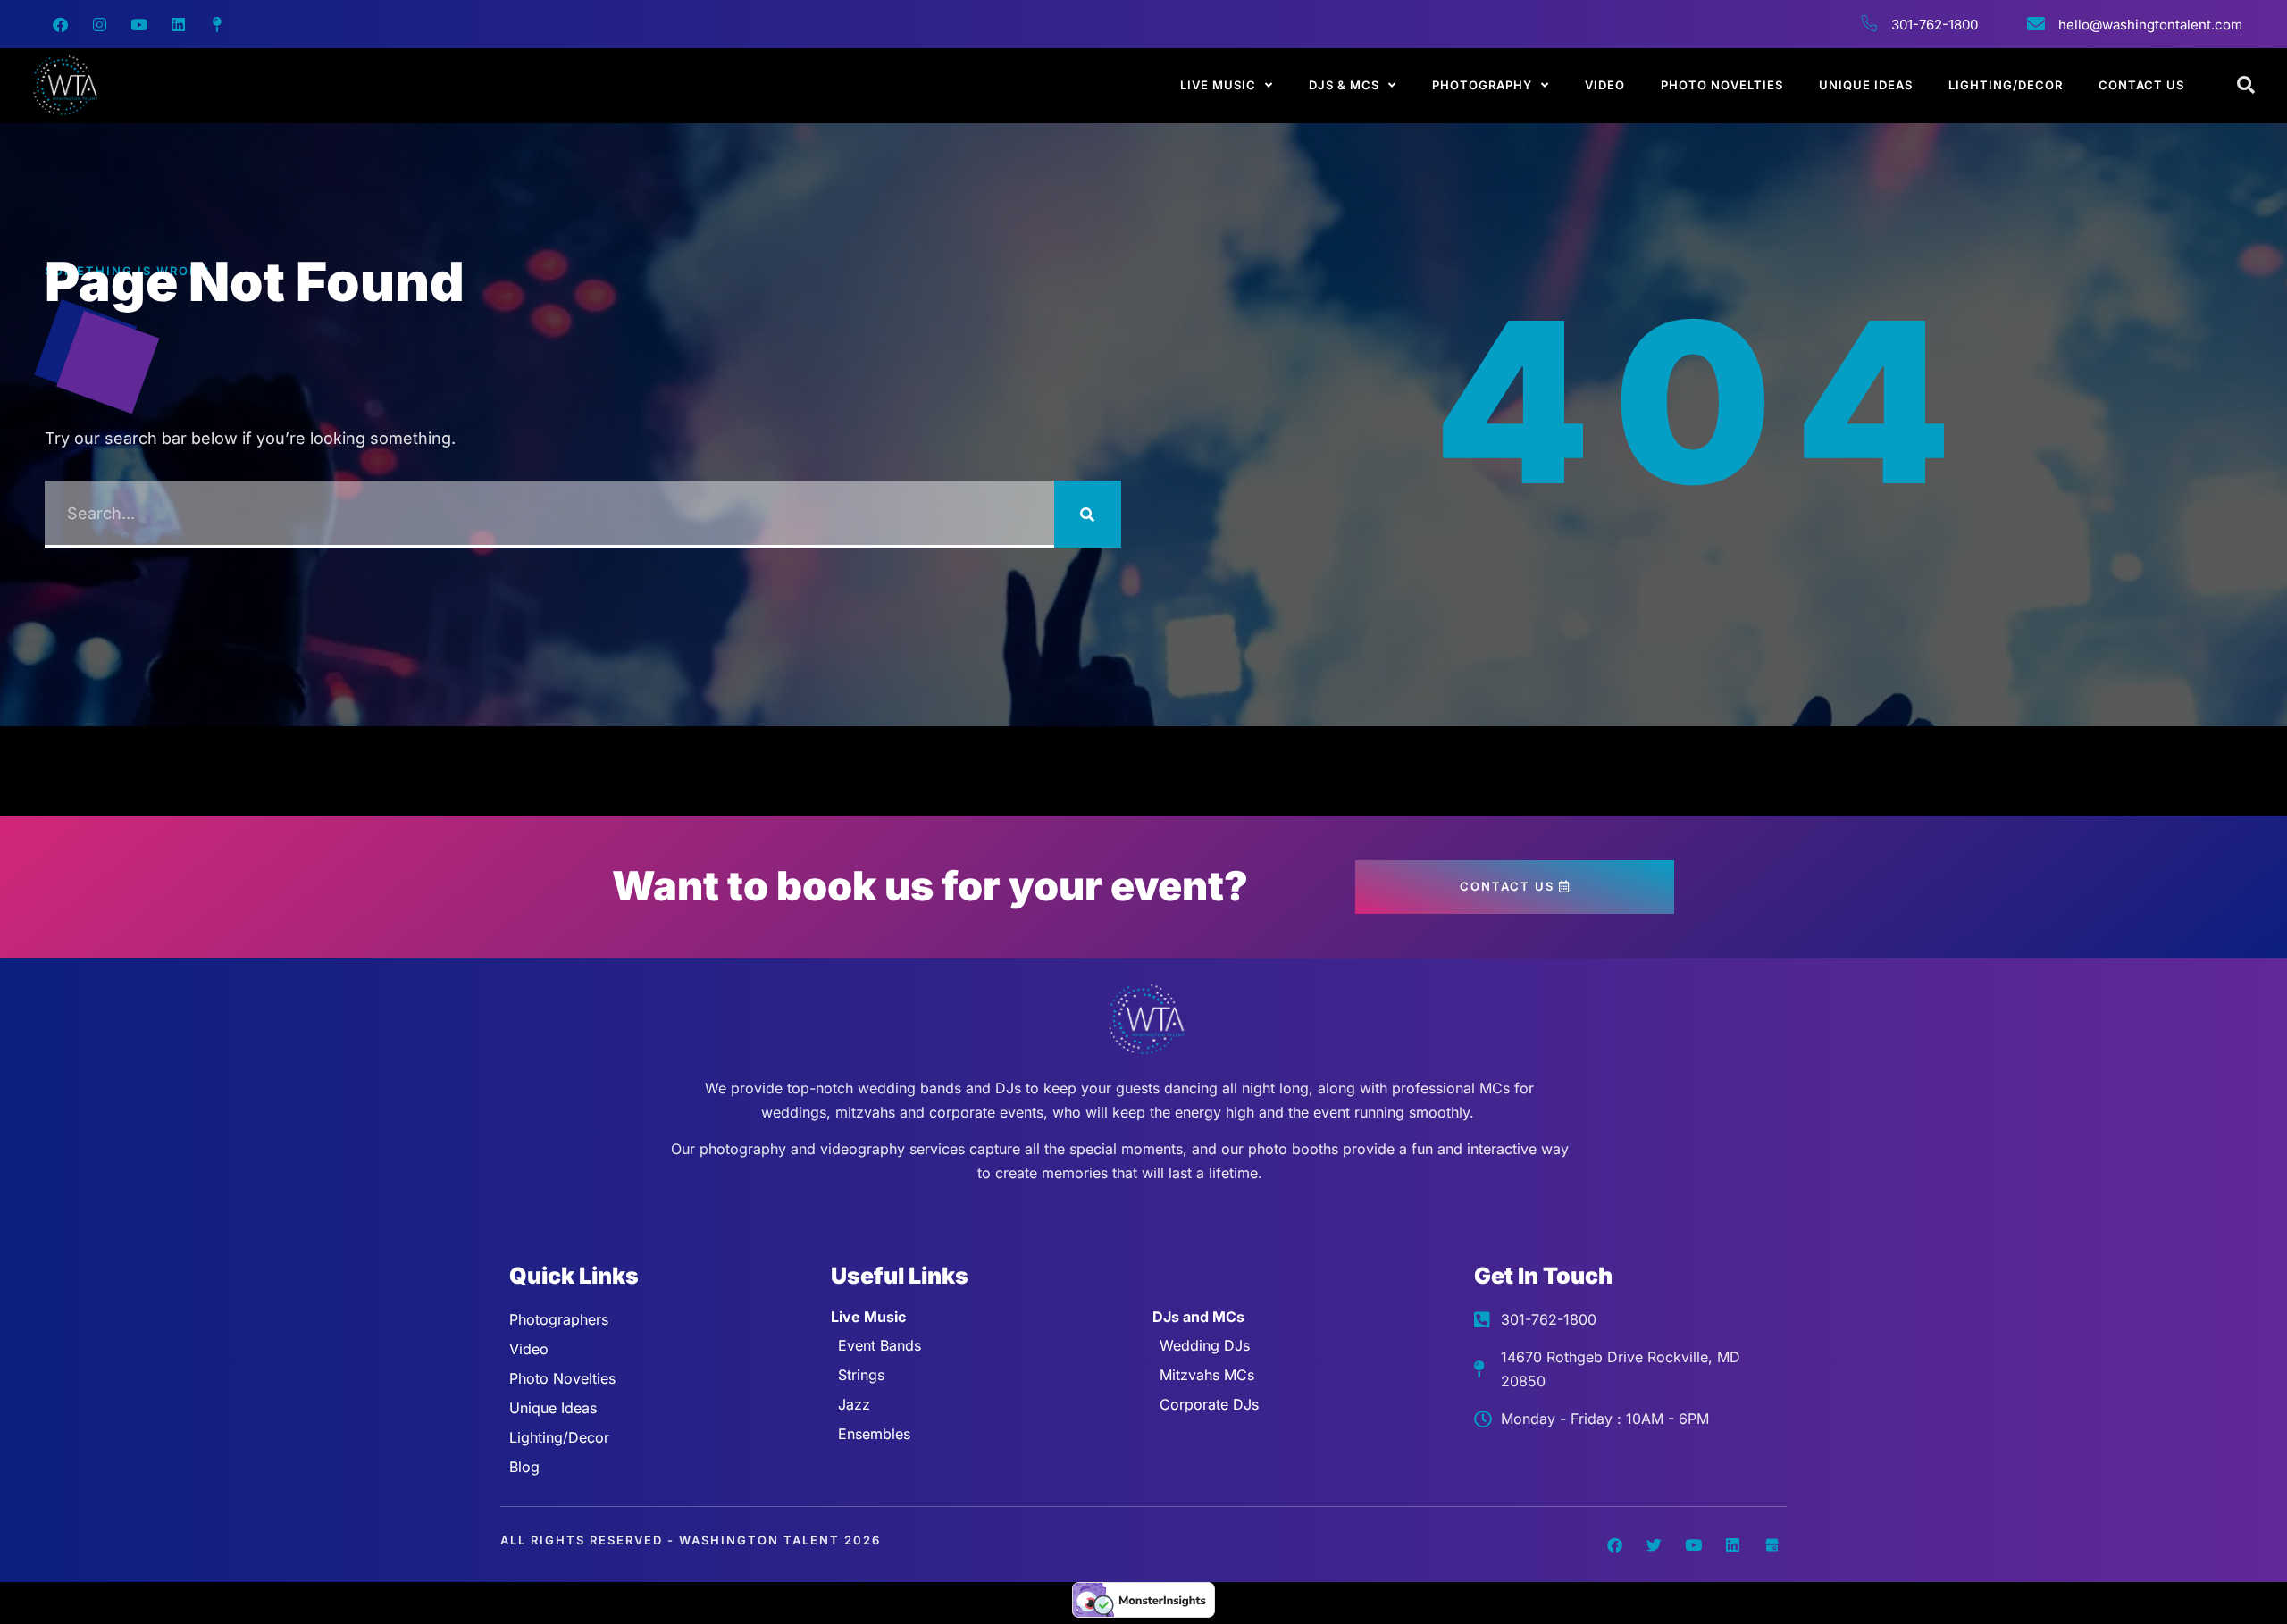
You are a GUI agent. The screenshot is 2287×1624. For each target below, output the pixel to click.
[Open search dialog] (2247, 86)
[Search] (1088, 514)
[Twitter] (1654, 1544)
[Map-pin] (217, 24)
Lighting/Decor (2006, 85)
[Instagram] (99, 24)
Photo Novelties (1722, 85)
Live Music (1218, 85)
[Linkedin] (178, 24)
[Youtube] (138, 24)
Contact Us (2141, 85)
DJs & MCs (1344, 85)
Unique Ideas (1866, 85)
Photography (1482, 85)
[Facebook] (60, 24)
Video (1605, 85)
